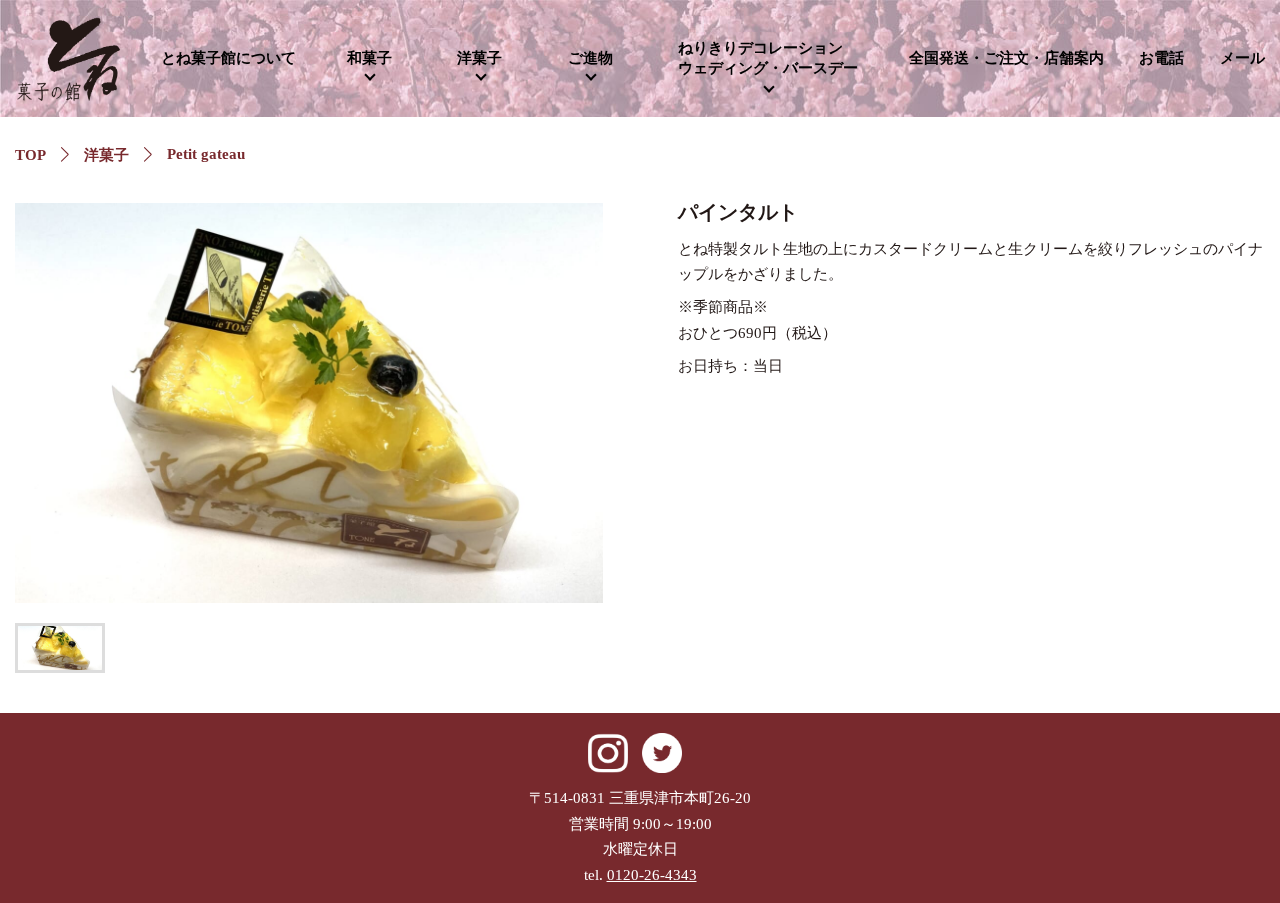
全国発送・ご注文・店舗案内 (1006, 58)
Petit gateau (206, 154)
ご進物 (590, 58)
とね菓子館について (228, 58)
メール (1242, 58)
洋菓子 (479, 58)
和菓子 (369, 58)
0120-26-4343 (652, 875)
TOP (30, 155)
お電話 (1161, 58)
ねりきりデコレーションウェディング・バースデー (768, 58)
